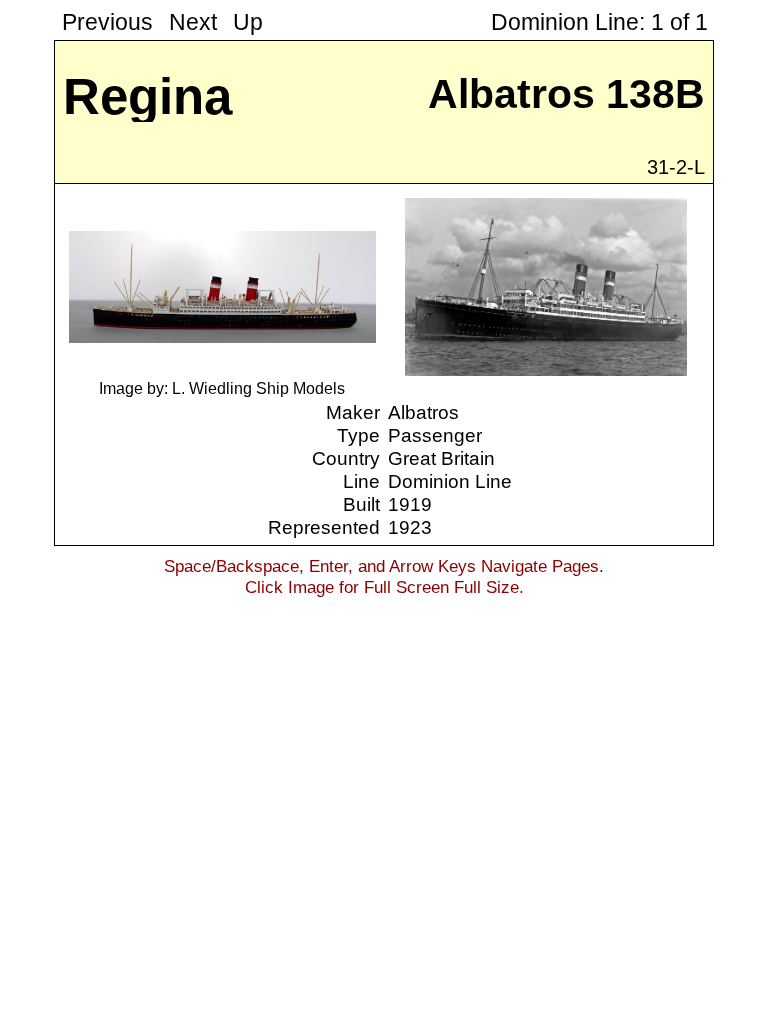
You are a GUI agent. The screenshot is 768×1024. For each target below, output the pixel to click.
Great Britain (441, 458)
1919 (410, 504)
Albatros (423, 412)
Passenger (435, 435)
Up (248, 22)
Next (193, 22)
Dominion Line (450, 481)
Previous (107, 22)
